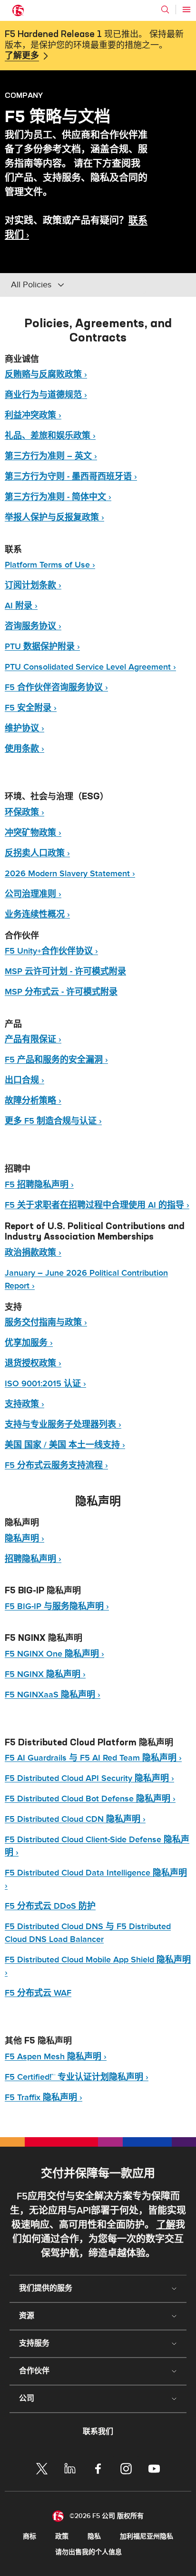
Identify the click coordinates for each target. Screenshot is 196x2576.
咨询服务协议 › (33, 626)
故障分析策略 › (33, 1101)
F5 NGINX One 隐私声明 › (54, 1654)
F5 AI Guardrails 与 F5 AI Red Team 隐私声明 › (93, 1758)
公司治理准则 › (33, 894)
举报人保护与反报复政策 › (54, 517)
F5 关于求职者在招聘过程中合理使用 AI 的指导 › (97, 1205)
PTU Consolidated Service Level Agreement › (90, 667)
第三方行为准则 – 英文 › (51, 456)
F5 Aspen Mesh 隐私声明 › (56, 2057)
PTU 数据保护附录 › (42, 647)
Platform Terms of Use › (50, 565)
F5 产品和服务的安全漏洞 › (56, 1060)
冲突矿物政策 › (33, 833)
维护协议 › (24, 728)
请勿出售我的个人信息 (88, 2552)
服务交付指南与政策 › (46, 1322)
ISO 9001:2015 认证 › (45, 1384)
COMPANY (24, 95)
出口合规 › (24, 1080)
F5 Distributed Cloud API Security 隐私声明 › (89, 1778)
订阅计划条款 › (33, 585)
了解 (166, 2225)
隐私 (94, 2536)
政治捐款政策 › (33, 1253)
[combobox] (75, 285)
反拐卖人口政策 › (37, 853)
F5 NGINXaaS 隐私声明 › (53, 1695)
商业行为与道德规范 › (46, 395)
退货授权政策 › (33, 1363)
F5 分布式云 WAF (38, 1993)
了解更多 (22, 56)
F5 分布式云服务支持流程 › (56, 1465)
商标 (29, 2536)
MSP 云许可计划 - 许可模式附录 (65, 971)
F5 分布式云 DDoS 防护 (50, 1906)
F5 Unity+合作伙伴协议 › (51, 951)
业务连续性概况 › (37, 914)
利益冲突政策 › (33, 415)
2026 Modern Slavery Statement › (70, 874)
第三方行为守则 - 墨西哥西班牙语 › (71, 477)
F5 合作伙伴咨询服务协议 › (56, 687)
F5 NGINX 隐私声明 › (45, 1674)
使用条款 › (24, 749)
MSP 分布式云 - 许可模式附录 (61, 992)
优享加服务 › (29, 1343)
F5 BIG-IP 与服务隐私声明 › (57, 1606)
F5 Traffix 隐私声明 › (44, 2098)
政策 (62, 2536)
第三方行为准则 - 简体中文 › (58, 497)
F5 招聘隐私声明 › (39, 1185)
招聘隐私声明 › (33, 1559)
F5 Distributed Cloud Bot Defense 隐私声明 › (90, 1799)
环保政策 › (24, 812)
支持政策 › (24, 1404)
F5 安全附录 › (31, 708)
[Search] (165, 9)
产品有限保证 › (33, 1039)
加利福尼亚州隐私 (147, 2536)
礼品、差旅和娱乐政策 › (50, 436)
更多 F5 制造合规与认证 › (53, 1121)
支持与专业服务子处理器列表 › (63, 1425)
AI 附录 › (21, 606)
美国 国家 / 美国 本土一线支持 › (65, 1445)
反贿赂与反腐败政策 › (46, 374)
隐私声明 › (24, 1539)
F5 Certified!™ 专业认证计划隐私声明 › (77, 2077)
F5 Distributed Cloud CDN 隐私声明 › (75, 1819)
